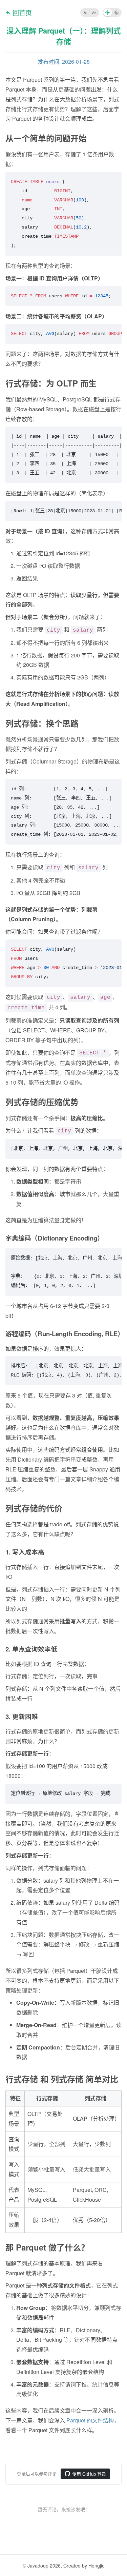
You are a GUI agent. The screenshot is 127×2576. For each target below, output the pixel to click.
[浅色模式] (108, 13)
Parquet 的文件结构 (90, 2420)
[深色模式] (117, 13)
